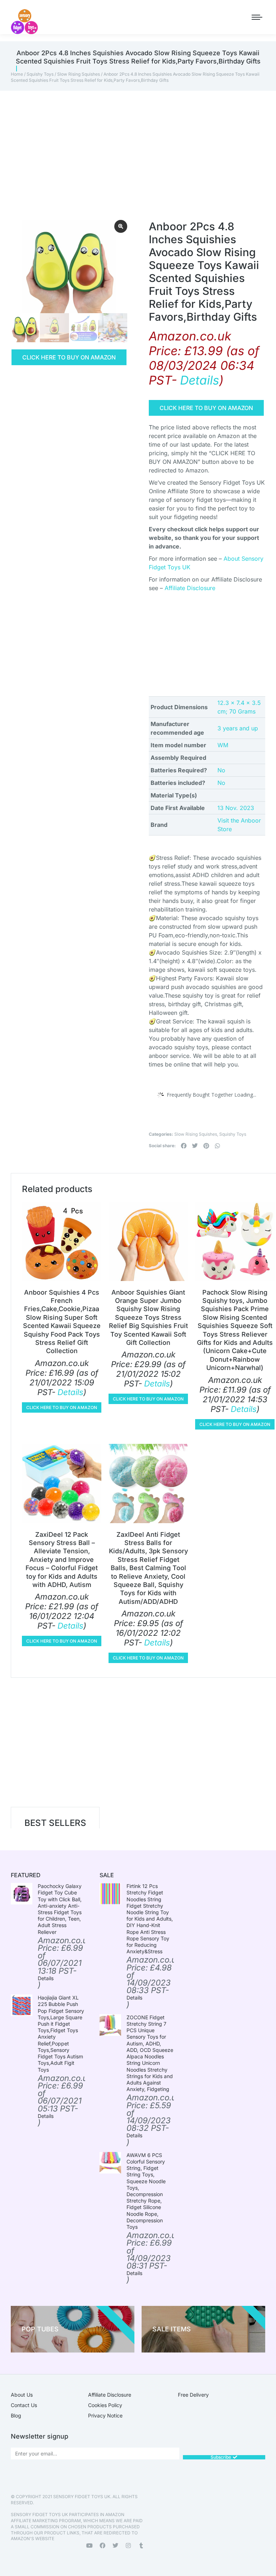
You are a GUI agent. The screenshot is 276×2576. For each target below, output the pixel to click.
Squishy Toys (40, 74)
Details (200, 380)
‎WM (223, 745)
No (221, 770)
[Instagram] (128, 2546)
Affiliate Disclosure (190, 588)
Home (17, 74)
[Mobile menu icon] (257, 17)
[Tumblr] (141, 2546)
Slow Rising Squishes (79, 74)
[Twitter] (115, 2546)
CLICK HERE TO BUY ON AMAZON (69, 357)
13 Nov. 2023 (236, 808)
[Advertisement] (138, 145)
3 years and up (238, 728)
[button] (184, 1146)
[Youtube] (89, 2546)
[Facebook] (102, 2546)
